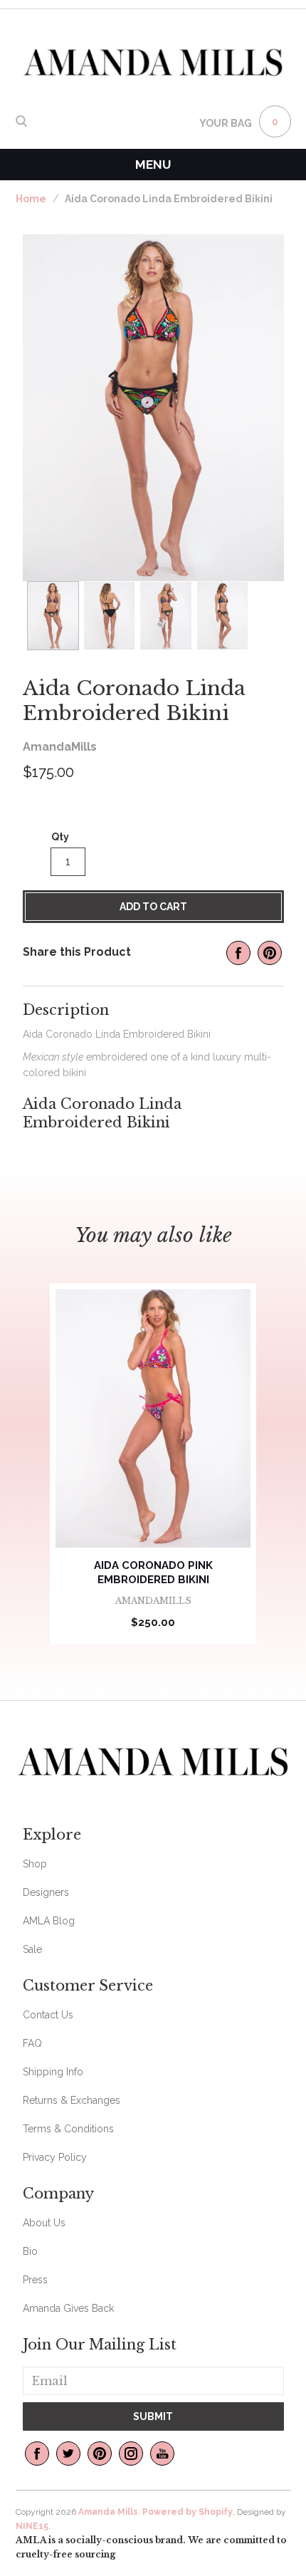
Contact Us (48, 2015)
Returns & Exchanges (72, 2100)
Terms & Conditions (68, 2129)
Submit (153, 2416)
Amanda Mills (108, 2512)
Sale (32, 1949)
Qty (60, 837)
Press (35, 2280)
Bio (30, 2251)
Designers (46, 1892)
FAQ (32, 2043)
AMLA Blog (49, 1921)
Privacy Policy (55, 2157)
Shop (35, 1864)
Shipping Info (53, 2072)
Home (31, 199)
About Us (44, 2223)
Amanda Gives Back (68, 2308)
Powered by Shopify (188, 2512)
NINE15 (32, 2526)
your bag (226, 123)
